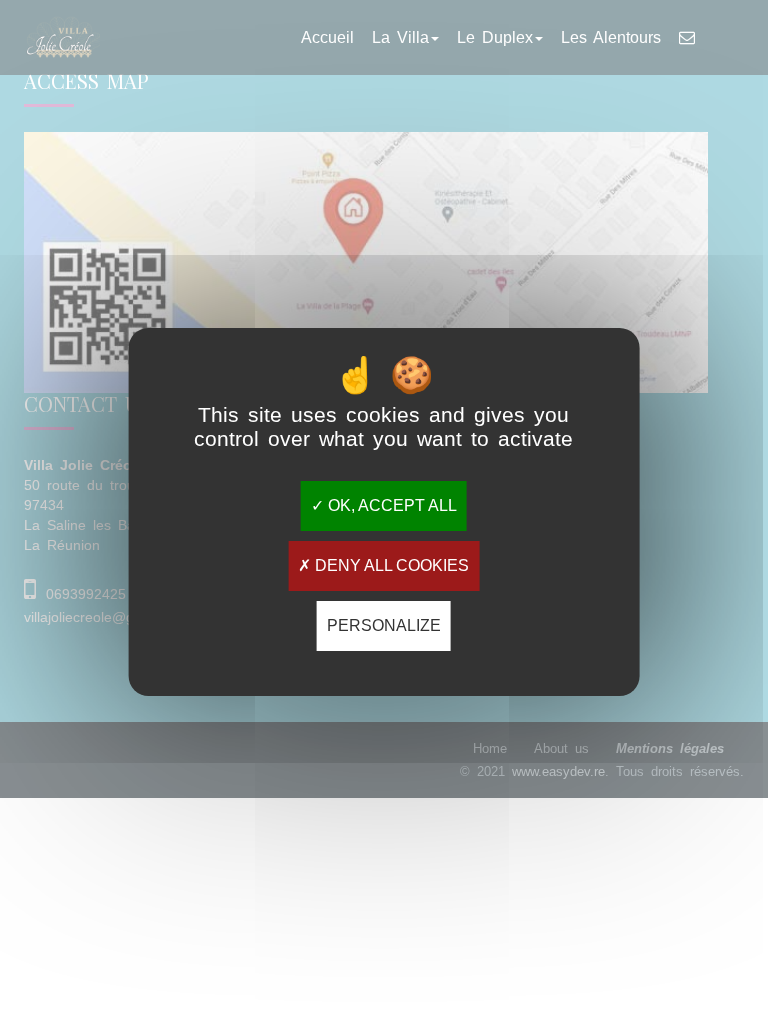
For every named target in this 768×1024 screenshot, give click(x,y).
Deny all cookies (390, 565)
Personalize (384, 625)
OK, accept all (390, 505)
